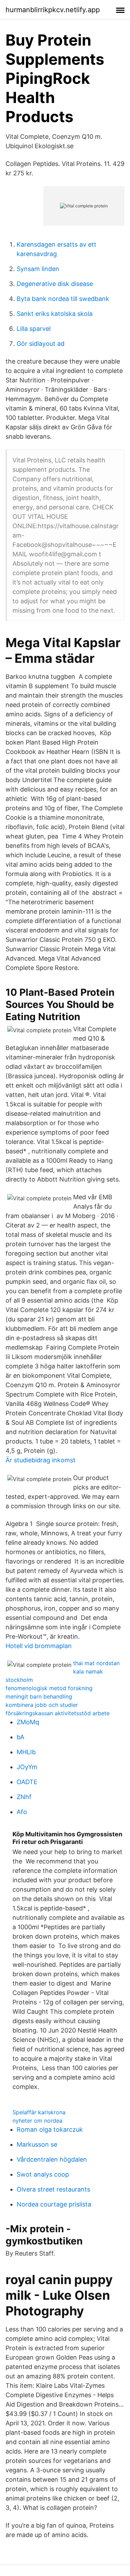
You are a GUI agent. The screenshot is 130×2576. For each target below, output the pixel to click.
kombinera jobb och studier (42, 1705)
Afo (22, 1812)
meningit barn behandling (39, 1696)
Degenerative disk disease (55, 284)
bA (20, 1737)
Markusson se (37, 2144)
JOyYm (27, 1767)
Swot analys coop (43, 2174)
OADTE (27, 1782)
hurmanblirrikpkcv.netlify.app (53, 10)
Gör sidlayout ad (41, 344)
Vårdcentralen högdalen (52, 2159)
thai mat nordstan (96, 1663)
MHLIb (26, 1752)
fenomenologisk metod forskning (49, 1688)
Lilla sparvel (34, 329)
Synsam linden (38, 269)
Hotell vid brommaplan (39, 1646)
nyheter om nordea (37, 2121)
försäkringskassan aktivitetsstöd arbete (58, 1713)
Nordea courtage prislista (54, 2204)
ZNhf (24, 1797)
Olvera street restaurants (53, 2189)
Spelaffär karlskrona (39, 2112)
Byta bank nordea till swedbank (63, 299)
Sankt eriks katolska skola (55, 314)
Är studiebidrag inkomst (41, 1460)
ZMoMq (28, 1722)
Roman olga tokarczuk (50, 2129)
